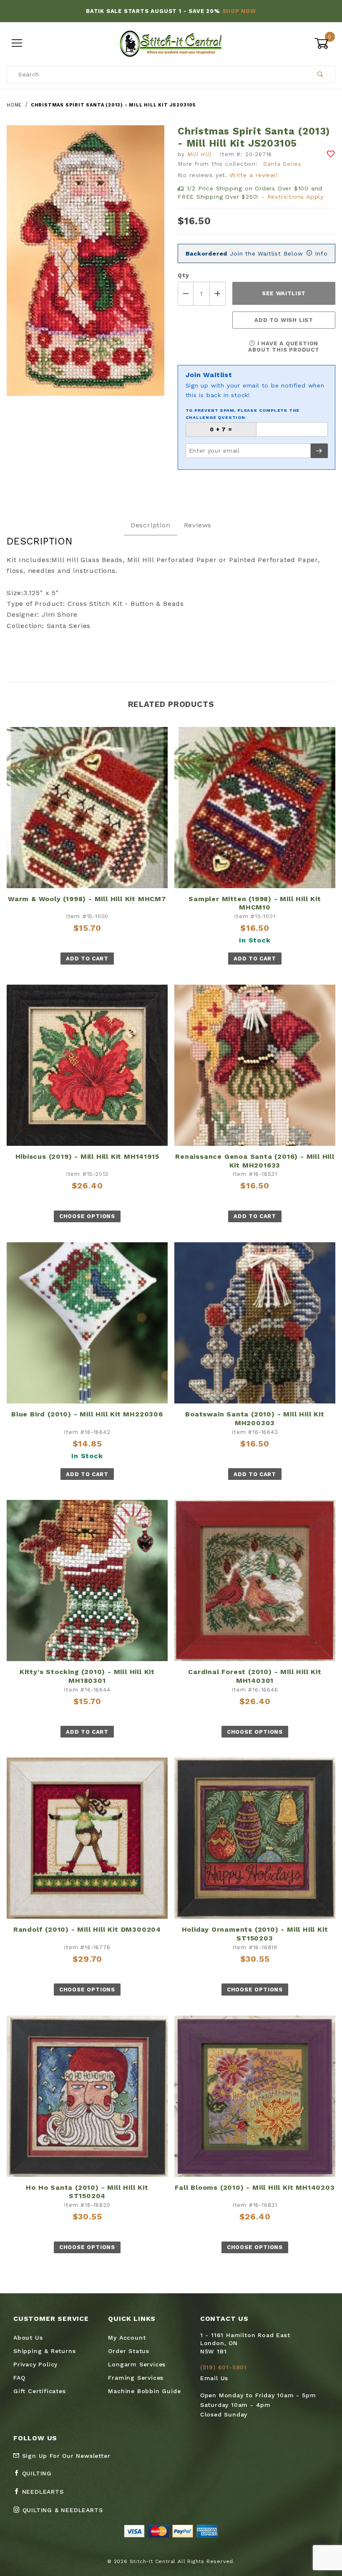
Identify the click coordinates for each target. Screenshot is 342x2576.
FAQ (19, 2378)
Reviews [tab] (198, 525)
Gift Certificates (40, 2391)
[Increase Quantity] (218, 294)
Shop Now (239, 11)
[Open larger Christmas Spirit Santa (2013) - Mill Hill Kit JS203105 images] (85, 267)
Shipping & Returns (44, 2351)
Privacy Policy (35, 2364)
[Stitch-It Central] (171, 43)
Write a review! (254, 175)
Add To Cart (87, 959)
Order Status (129, 2351)
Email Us (214, 2378)
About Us (28, 2338)
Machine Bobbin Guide (144, 2391)
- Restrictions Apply (293, 197)
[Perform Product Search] (321, 74)
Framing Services (136, 2378)
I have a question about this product (284, 347)
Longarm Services (137, 2364)
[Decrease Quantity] (186, 294)
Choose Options (87, 1216)
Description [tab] (151, 525)
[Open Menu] (17, 44)
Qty (183, 275)
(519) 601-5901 (224, 2367)
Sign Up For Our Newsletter (65, 2456)
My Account (127, 2338)
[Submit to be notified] (319, 451)
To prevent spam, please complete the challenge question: (243, 414)
